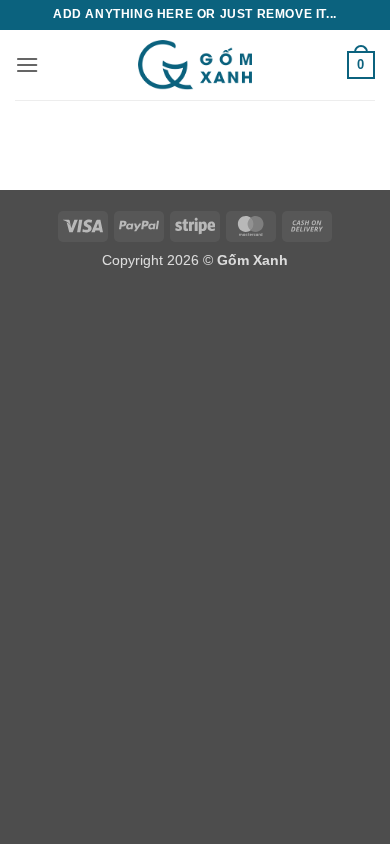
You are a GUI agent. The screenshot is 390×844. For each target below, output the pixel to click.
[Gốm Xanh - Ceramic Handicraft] (195, 65)
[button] (27, 64)
